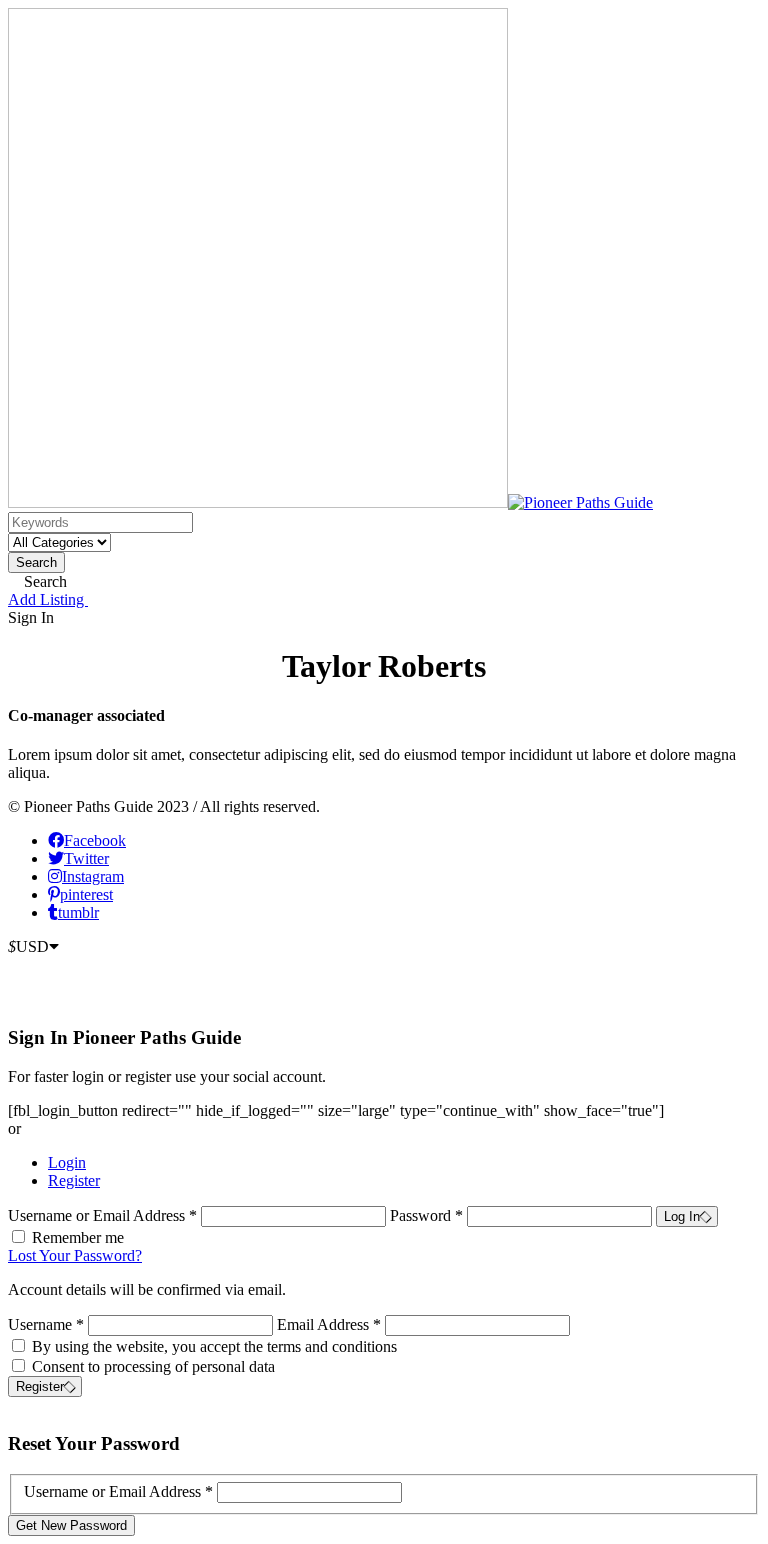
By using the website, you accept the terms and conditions (214, 1346)
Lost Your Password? (75, 1255)
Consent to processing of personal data (153, 1366)
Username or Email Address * (104, 1215)
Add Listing (48, 599)
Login (67, 1162)
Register (74, 1180)
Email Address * (329, 1324)
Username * (46, 1324)
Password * (428, 1215)
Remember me (78, 1237)
